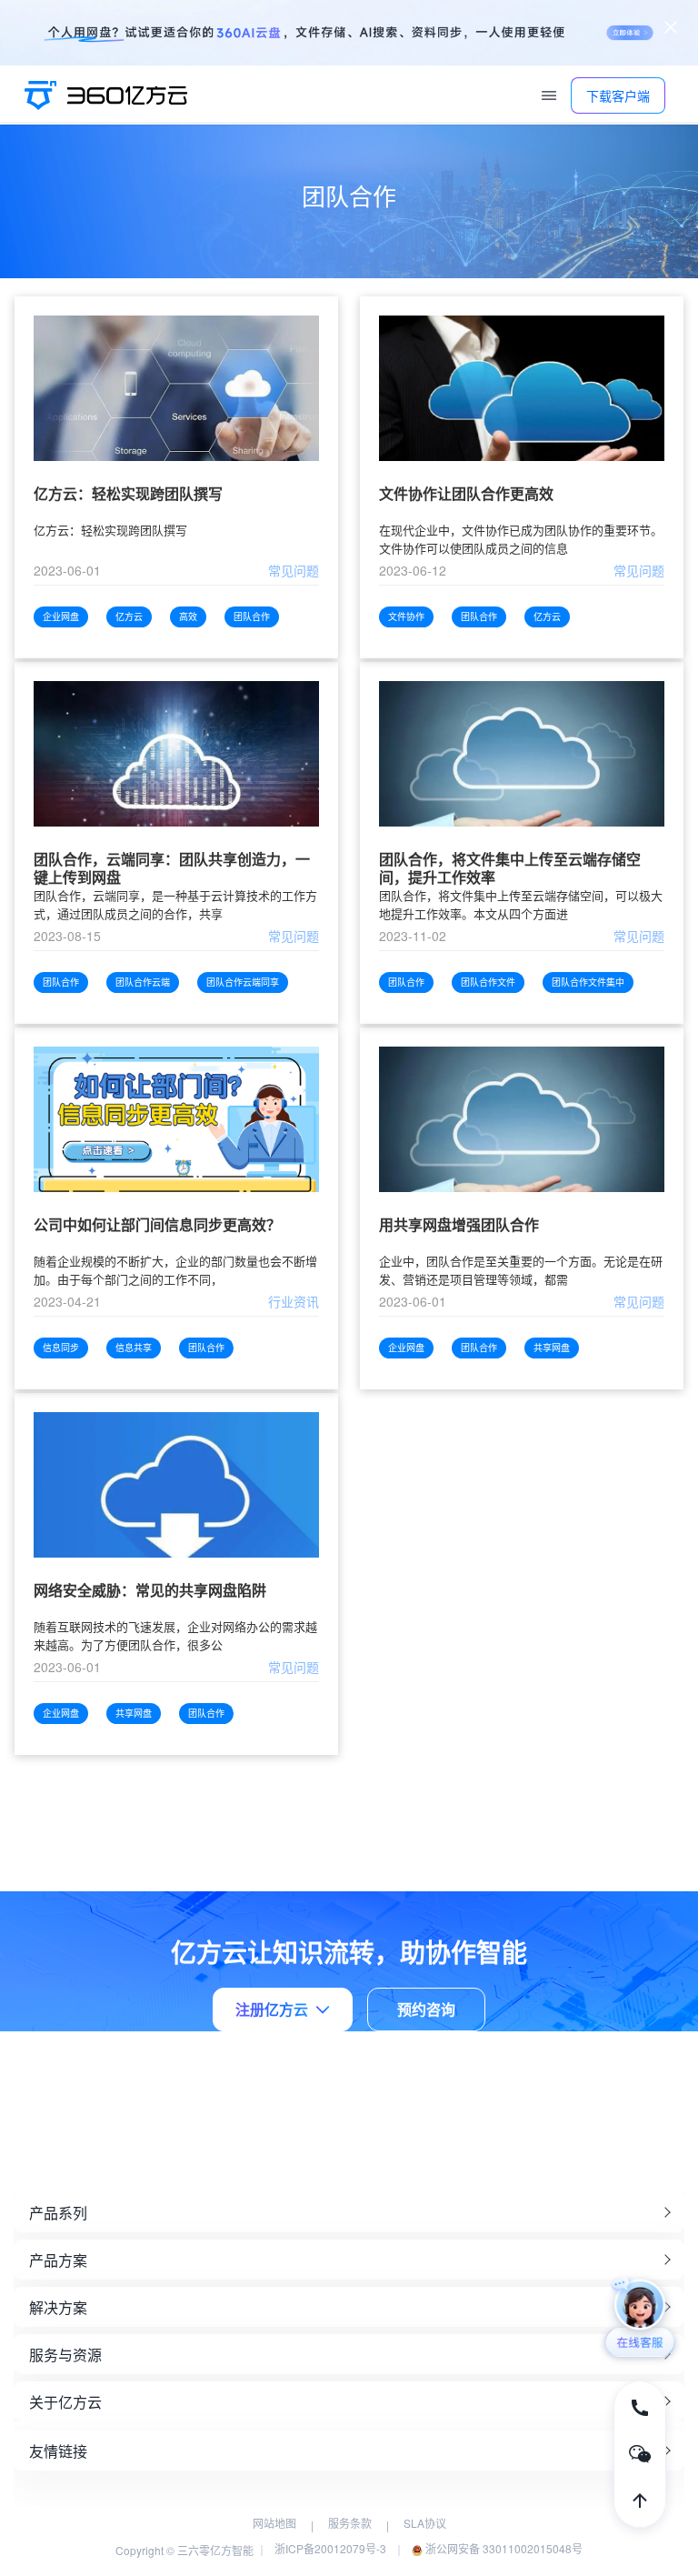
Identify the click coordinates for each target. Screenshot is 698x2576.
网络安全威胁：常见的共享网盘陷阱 (150, 1591)
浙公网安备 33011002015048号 (503, 2548)
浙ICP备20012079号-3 (330, 2548)
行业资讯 (294, 1301)
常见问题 (294, 570)
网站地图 (274, 2523)
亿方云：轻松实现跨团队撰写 (128, 494)
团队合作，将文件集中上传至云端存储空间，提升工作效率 (510, 868)
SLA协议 (425, 2523)
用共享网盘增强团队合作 (459, 1225)
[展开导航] (549, 95)
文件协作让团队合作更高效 (466, 494)
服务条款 (350, 2523)
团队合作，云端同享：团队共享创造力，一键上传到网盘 (172, 868)
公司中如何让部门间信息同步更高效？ (157, 1225)
